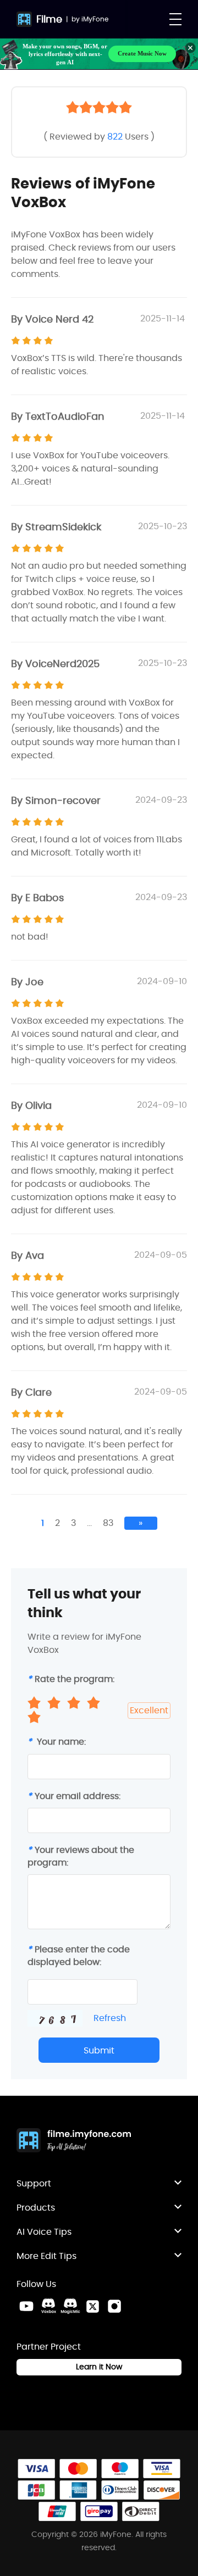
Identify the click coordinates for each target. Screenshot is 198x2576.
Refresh (110, 2018)
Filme (49, 19)
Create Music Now (142, 53)
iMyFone (95, 19)
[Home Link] (74, 2141)
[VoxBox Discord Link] (48, 2306)
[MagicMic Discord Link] (70, 2306)
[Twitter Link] (92, 2306)
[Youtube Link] (26, 2306)
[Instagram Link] (114, 2306)
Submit (99, 2050)
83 (108, 1523)
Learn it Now (99, 2367)
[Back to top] (179, 2305)
